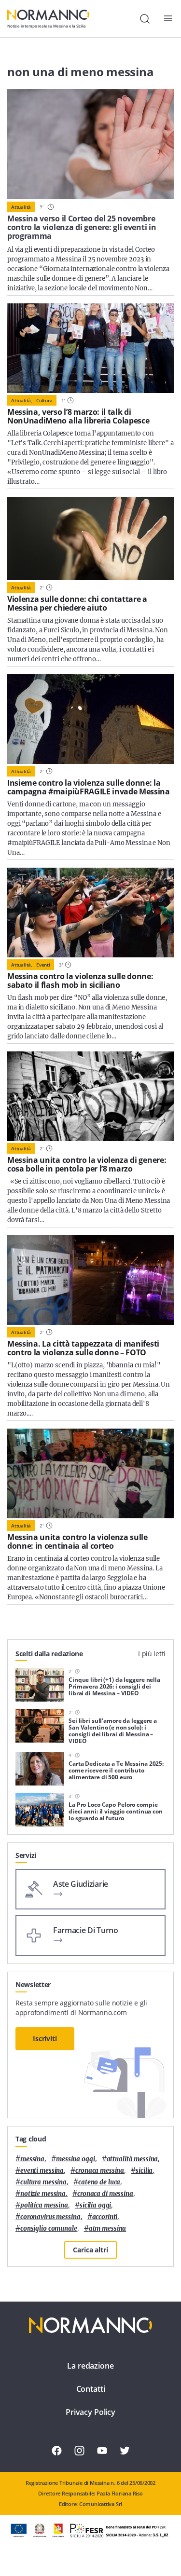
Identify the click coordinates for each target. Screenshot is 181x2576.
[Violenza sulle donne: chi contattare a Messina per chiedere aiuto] (90, 538)
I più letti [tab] (152, 1654)
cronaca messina (100, 2171)
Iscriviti (45, 2038)
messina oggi (75, 2159)
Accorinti (105, 2217)
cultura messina (43, 2182)
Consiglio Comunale (49, 2228)
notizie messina (43, 2194)
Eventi (43, 965)
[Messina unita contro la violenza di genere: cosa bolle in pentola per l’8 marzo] (90, 1096)
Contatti (91, 2389)
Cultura (44, 400)
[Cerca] (145, 19)
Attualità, (22, 400)
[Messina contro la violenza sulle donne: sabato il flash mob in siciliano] (90, 913)
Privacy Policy (90, 2412)
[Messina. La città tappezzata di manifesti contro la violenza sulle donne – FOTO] (90, 1280)
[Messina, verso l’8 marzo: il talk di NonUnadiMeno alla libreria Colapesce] (90, 348)
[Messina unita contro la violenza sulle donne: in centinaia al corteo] (90, 1473)
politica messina (44, 2205)
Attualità (21, 207)
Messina (32, 2159)
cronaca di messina (105, 2194)
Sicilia (144, 2171)
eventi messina (42, 2171)
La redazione (90, 2366)
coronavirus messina (50, 2217)
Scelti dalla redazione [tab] (49, 1654)
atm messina (108, 2228)
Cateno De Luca (99, 2182)
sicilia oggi (95, 2205)
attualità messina (132, 2159)
